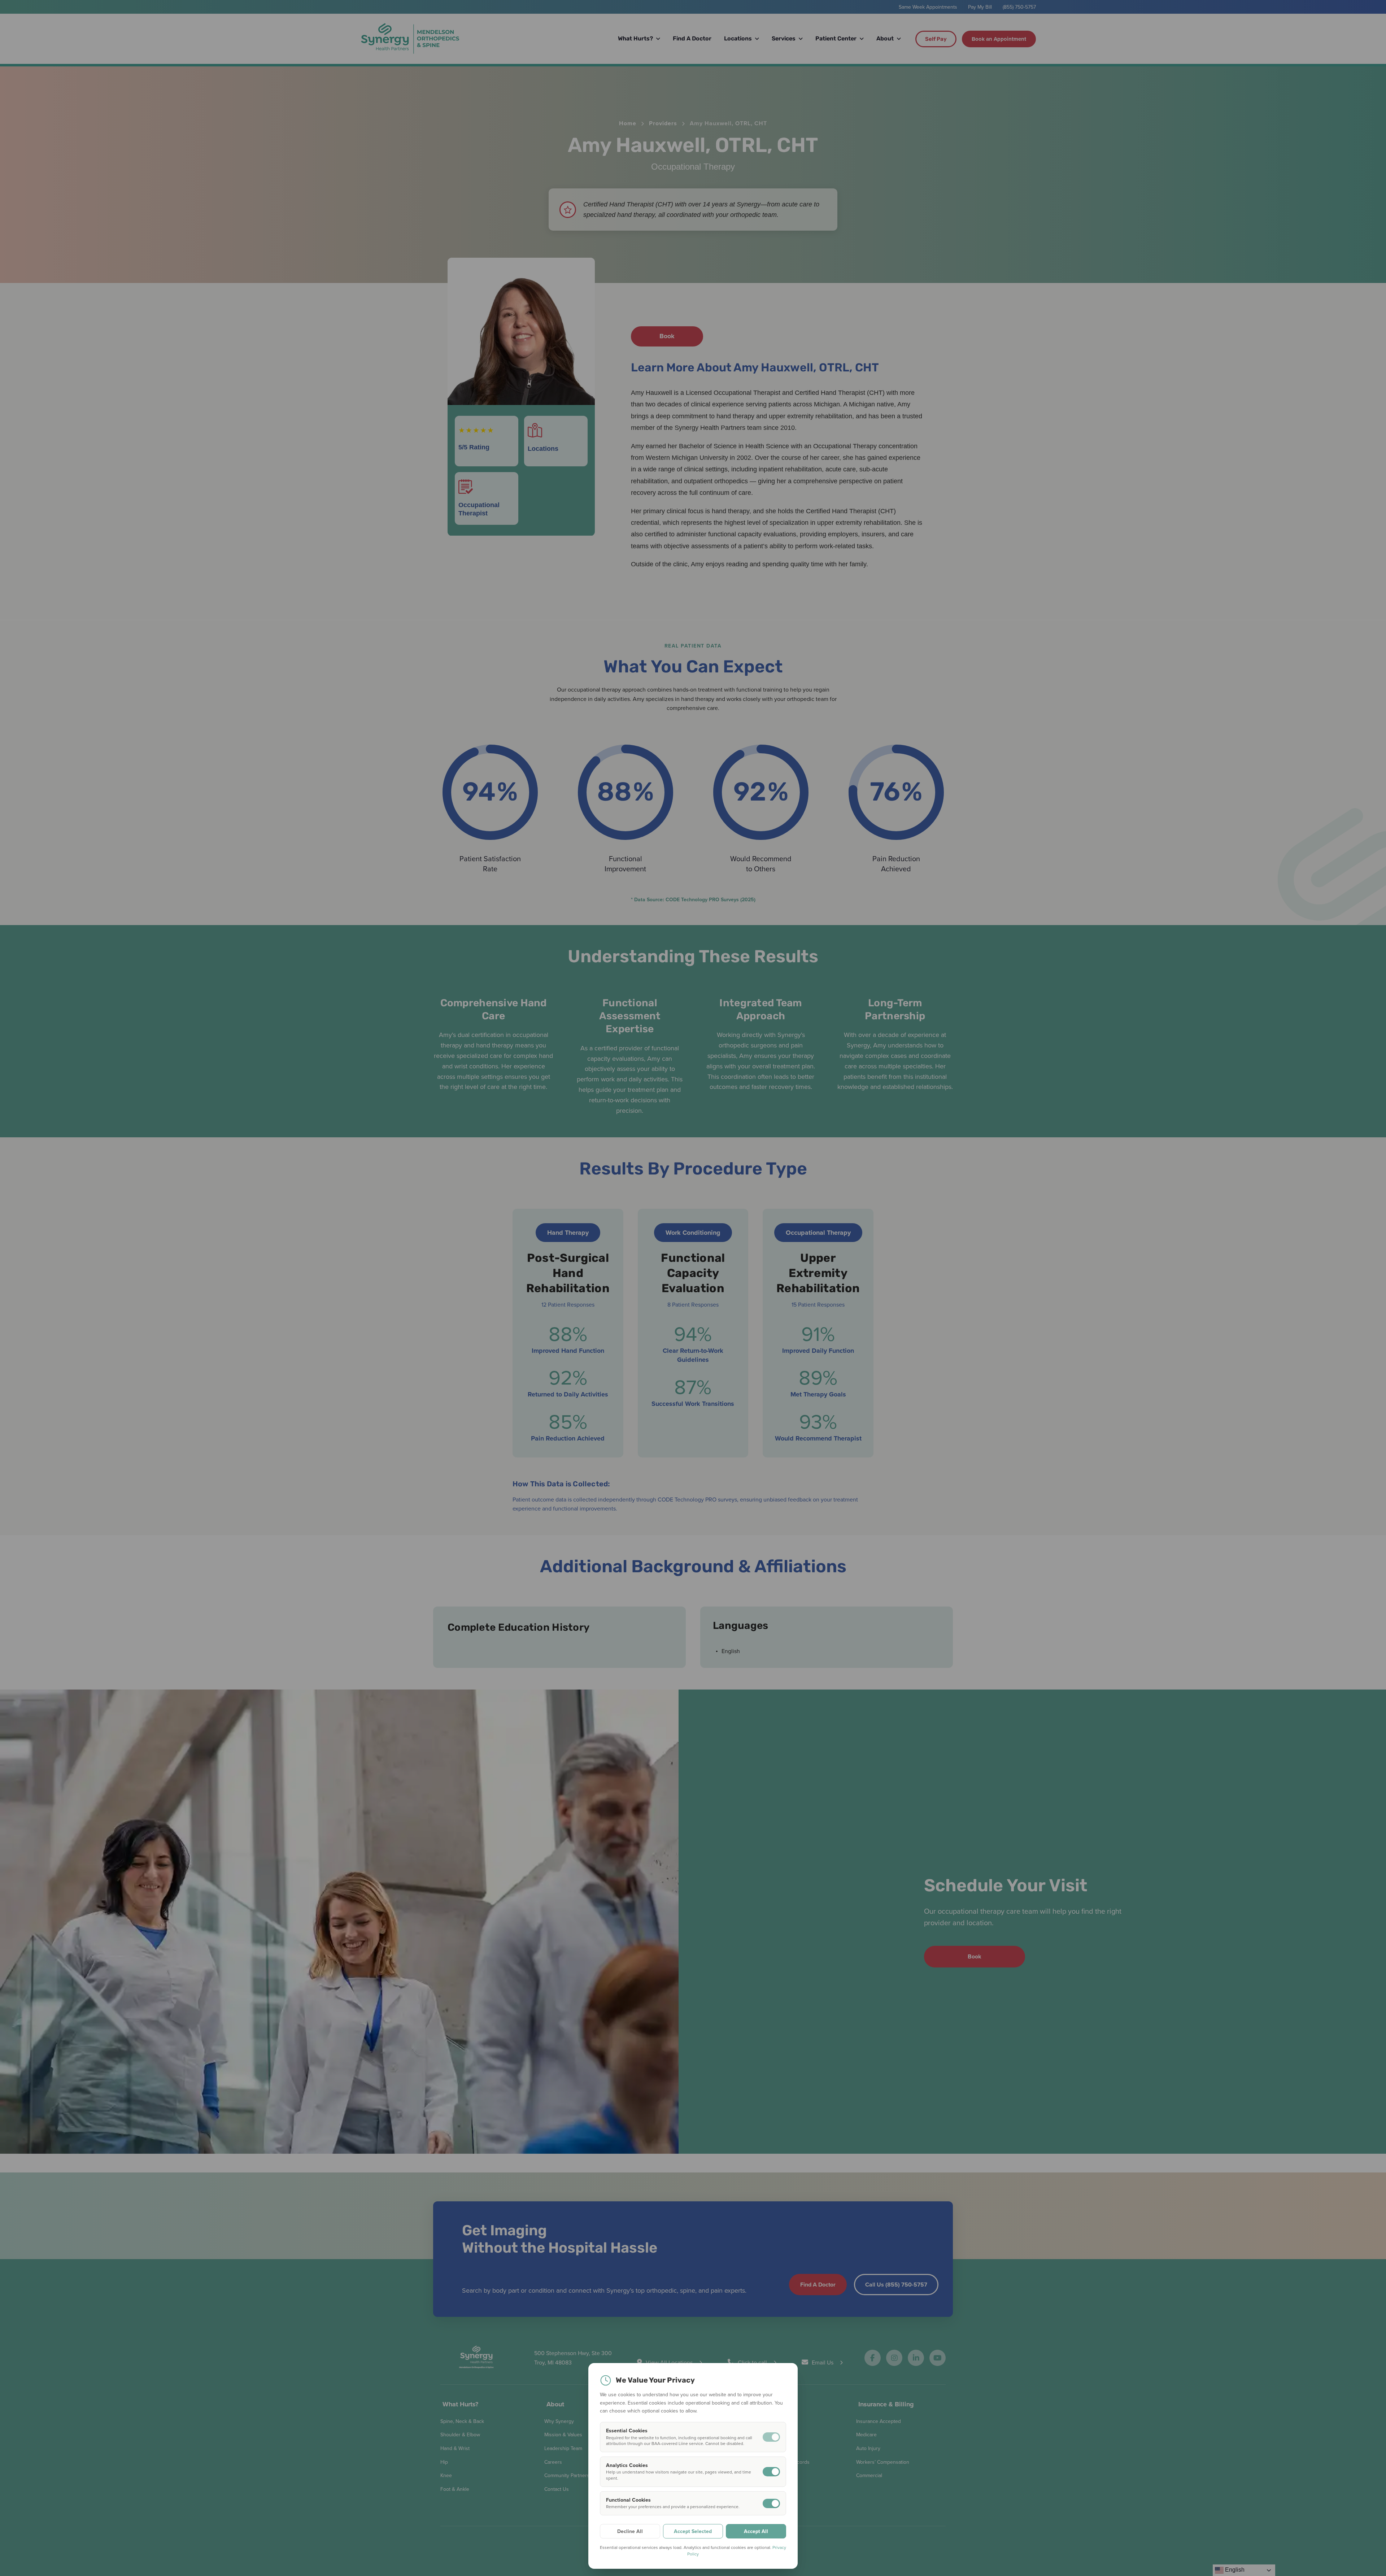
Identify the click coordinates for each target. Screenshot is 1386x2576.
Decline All (630, 2531)
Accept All (756, 2531)
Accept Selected (693, 2531)
